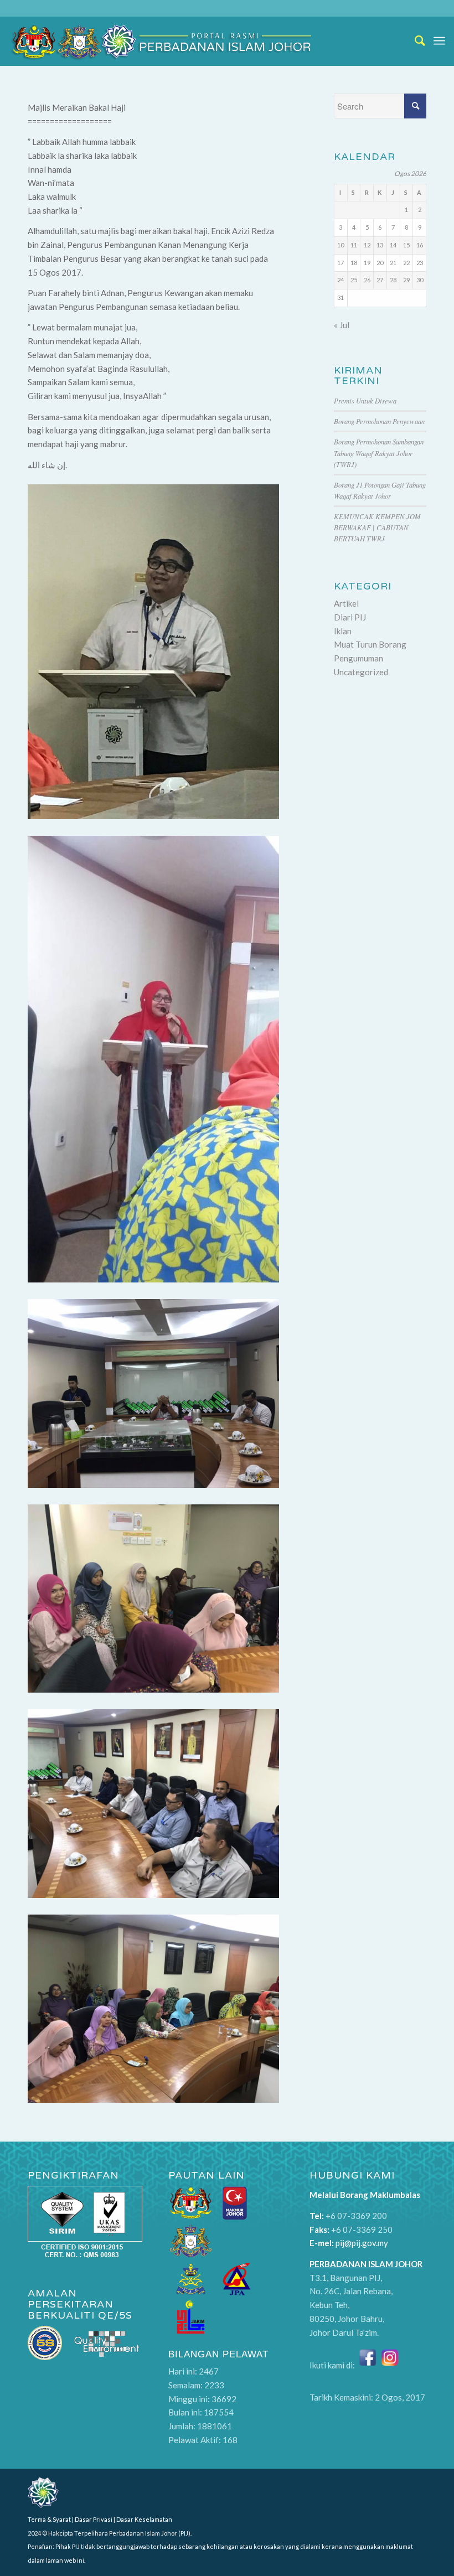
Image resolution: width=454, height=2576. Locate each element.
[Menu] (439, 41)
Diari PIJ (350, 617)
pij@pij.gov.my (362, 2243)
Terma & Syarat (49, 2519)
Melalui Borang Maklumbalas (365, 2195)
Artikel (346, 603)
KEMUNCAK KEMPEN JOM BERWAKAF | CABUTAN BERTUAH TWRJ (377, 527)
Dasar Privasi (94, 2519)
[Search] (415, 41)
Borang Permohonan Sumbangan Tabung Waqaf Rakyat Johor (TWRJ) (379, 452)
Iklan (343, 631)
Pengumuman (358, 658)
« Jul (342, 325)
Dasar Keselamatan (144, 2519)
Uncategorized (361, 672)
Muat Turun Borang (370, 644)
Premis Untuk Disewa (365, 400)
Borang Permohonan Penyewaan (379, 421)
